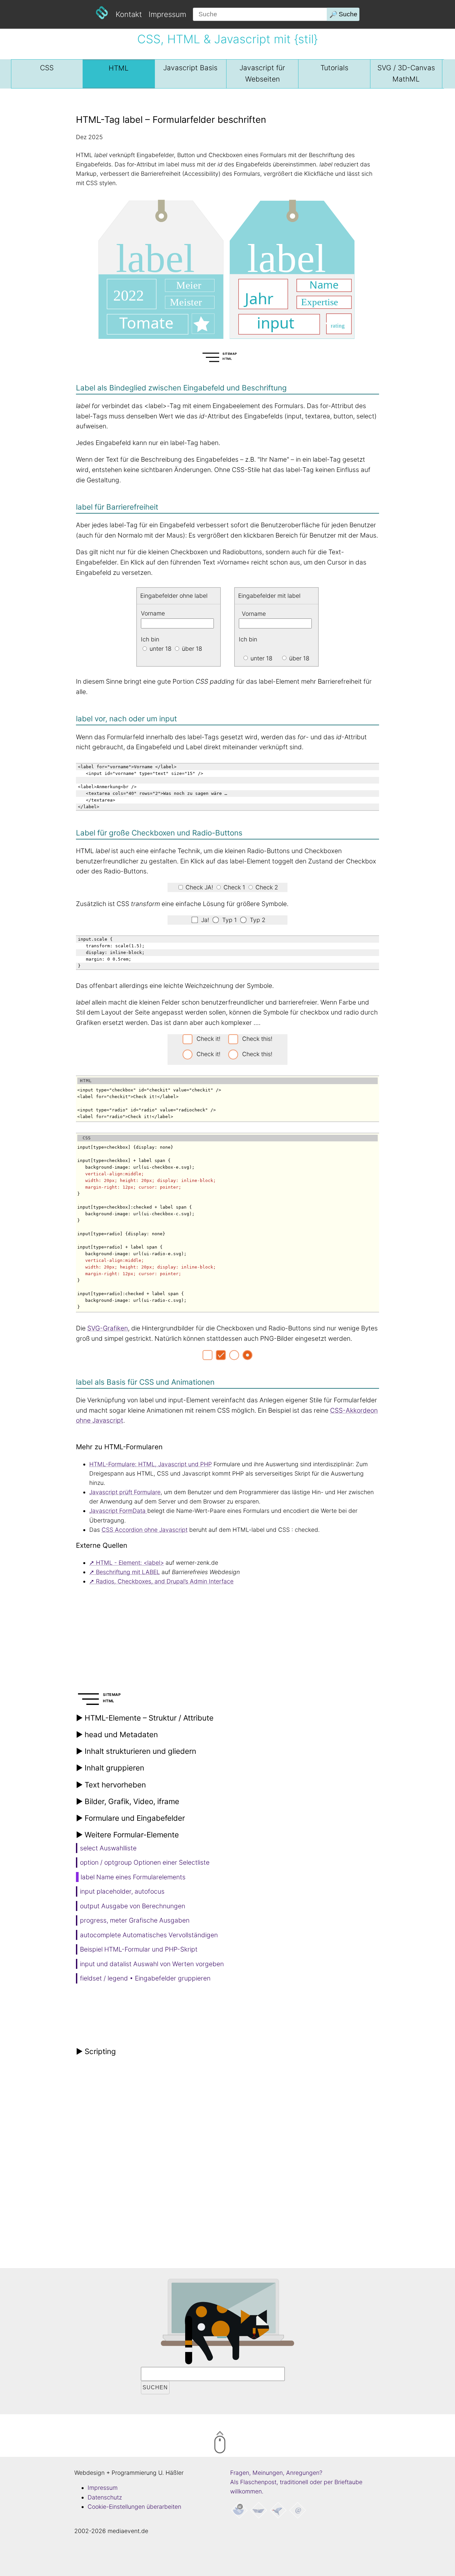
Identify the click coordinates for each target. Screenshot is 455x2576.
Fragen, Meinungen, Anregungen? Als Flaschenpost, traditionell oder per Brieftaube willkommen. (296, 2482)
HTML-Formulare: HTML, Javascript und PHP (151, 1464)
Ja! (204, 920)
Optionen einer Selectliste (145, 1862)
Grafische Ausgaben (135, 1920)
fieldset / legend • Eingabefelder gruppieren (145, 1978)
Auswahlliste (108, 1848)
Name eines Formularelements (133, 1877)
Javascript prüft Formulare (125, 1492)
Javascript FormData (118, 1511)
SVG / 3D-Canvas (406, 73)
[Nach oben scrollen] (247, 2444)
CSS (47, 68)
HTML (119, 68)
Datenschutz (105, 2497)
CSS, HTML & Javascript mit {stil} (227, 39)
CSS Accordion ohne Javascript (145, 1530)
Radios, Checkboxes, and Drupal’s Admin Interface (165, 1581)
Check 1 (233, 887)
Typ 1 (229, 920)
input (122, 1891)
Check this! (257, 1039)
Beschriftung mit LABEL (128, 1572)
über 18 (298, 658)
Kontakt (129, 14)
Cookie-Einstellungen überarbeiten (134, 2507)
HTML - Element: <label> (130, 1563)
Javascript (190, 68)
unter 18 (261, 658)
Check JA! (199, 887)
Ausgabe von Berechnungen (133, 1906)
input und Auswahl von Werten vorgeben (152, 1964)
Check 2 (266, 887)
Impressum (167, 14)
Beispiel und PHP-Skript (139, 1949)
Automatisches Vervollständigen (149, 1935)
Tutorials (334, 68)
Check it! (209, 1039)
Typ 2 (257, 920)
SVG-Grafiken (108, 1328)
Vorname (254, 613)
